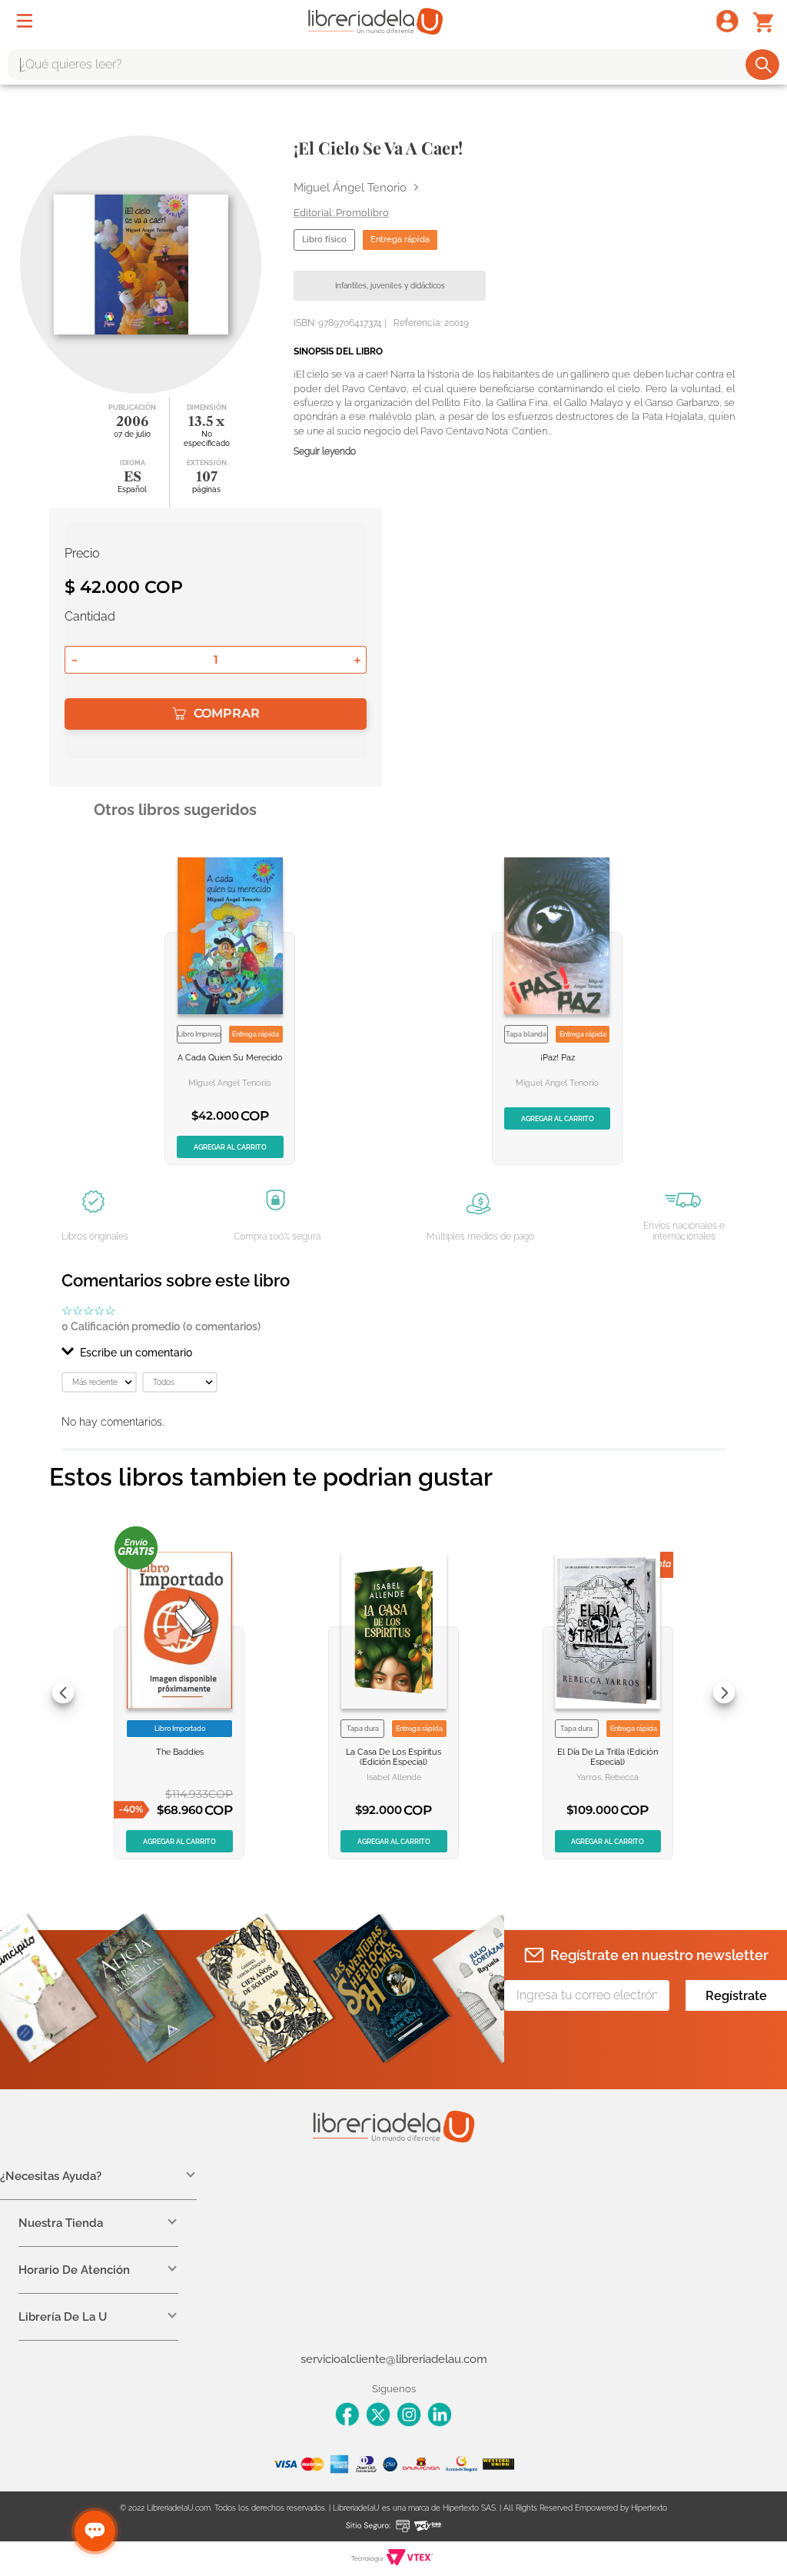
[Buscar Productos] (764, 65)
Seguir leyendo (325, 452)
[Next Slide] (724, 1692)
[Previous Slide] (63, 1692)
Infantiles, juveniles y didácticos (390, 286)
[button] (393, 1353)
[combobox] (393, 65)
